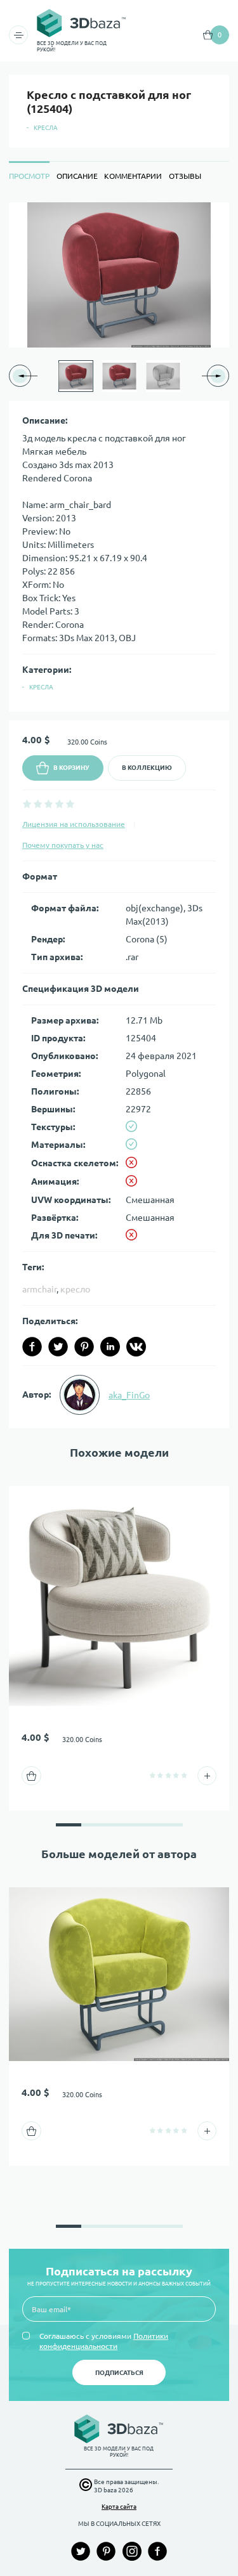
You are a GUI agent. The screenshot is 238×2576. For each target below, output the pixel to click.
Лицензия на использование (74, 824)
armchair (39, 1289)
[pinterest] (84, 1347)
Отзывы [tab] (185, 176)
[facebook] (32, 1347)
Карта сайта (119, 2507)
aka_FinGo (129, 1395)
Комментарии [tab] (133, 176)
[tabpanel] (119, 816)
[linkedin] (110, 1347)
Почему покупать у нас (63, 845)
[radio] (27, 804)
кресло (75, 1289)
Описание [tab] (77, 176)
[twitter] (58, 1347)
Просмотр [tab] (29, 176)
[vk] (136, 1347)
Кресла (46, 128)
